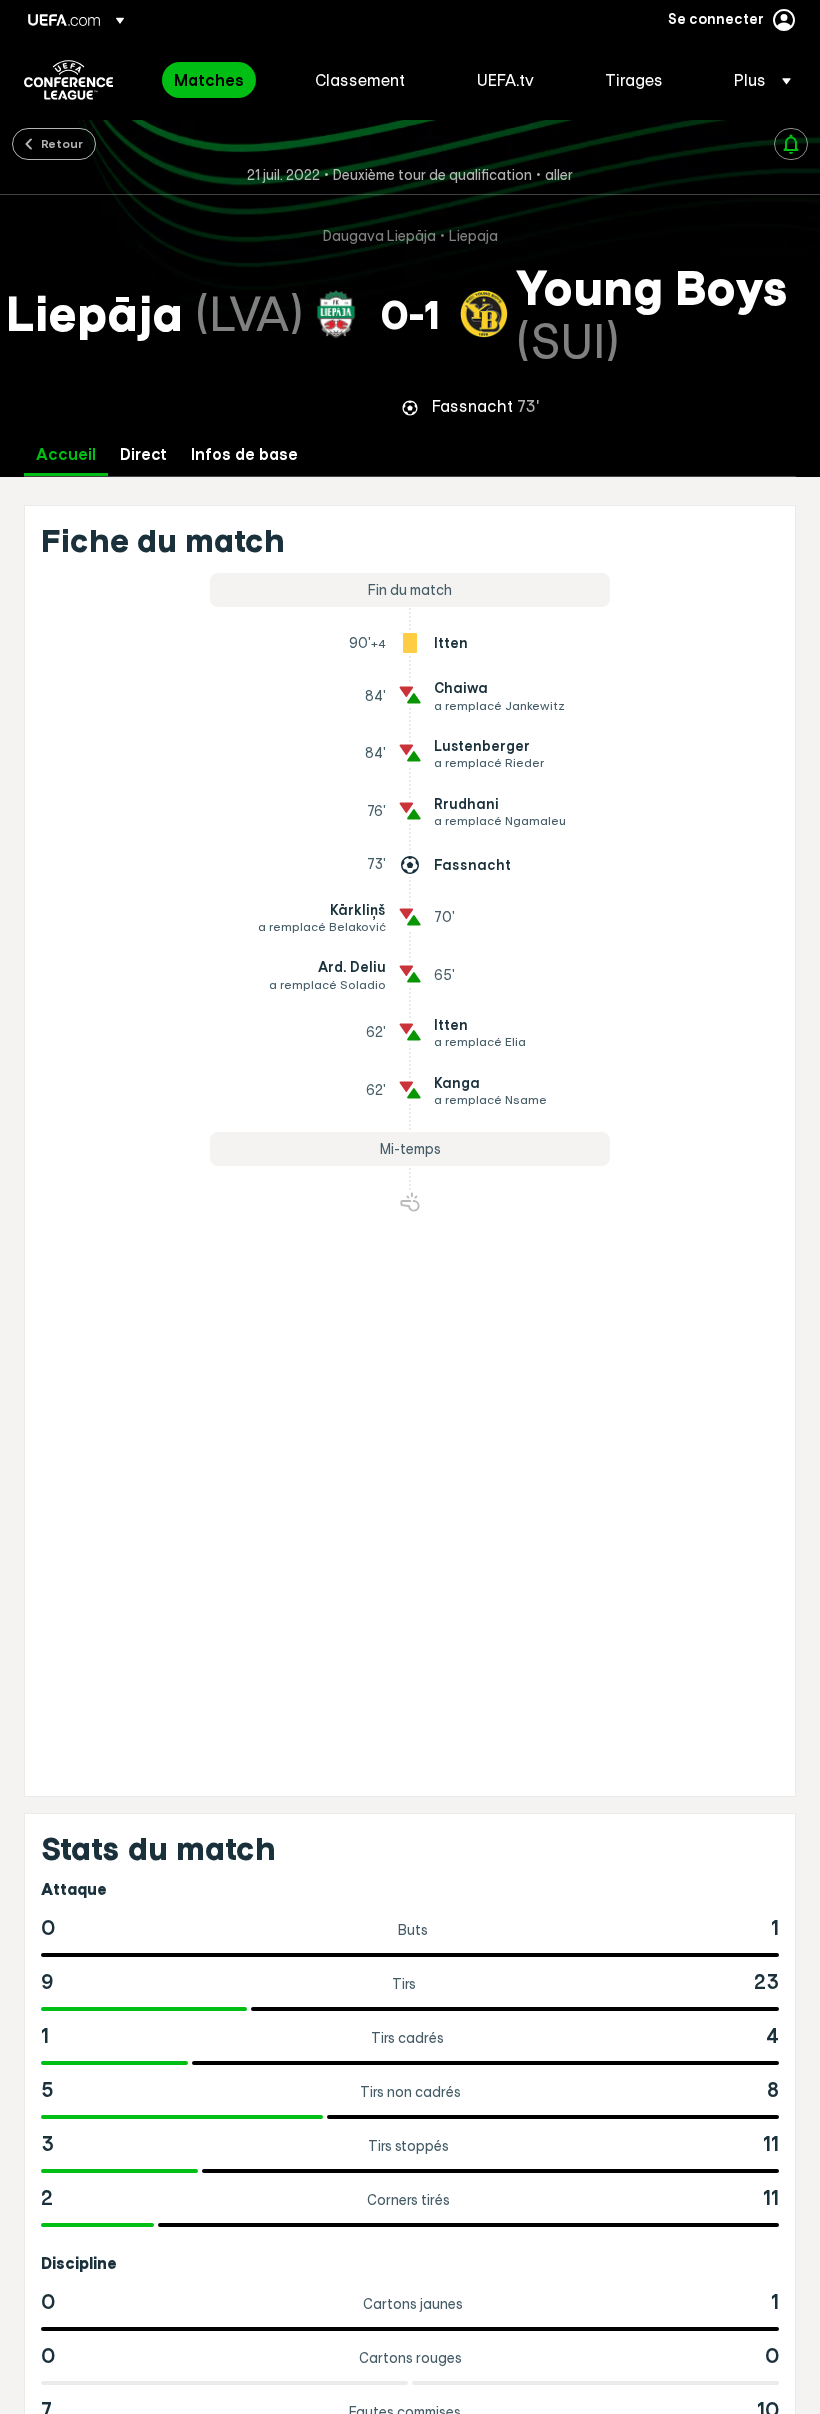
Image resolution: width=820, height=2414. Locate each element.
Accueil (66, 454)
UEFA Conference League (68, 80)
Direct (143, 454)
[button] (756, 80)
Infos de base (244, 454)
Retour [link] (62, 143)
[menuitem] (219, 80)
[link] (209, 80)
